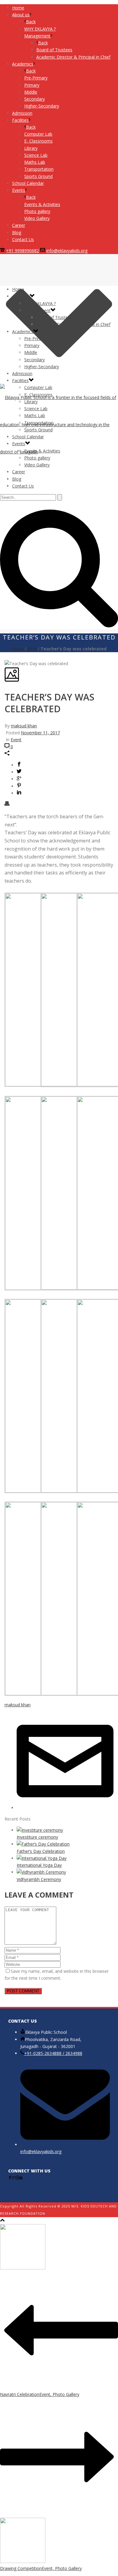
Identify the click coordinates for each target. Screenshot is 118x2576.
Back (31, 22)
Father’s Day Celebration (41, 1851)
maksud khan (24, 726)
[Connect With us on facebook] (10, 2178)
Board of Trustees (54, 317)
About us (21, 296)
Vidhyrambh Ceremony (39, 1879)
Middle (31, 352)
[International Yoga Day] (42, 1858)
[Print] (7, 804)
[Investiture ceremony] (40, 1830)
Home (18, 289)
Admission (22, 374)
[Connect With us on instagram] (17, 2178)
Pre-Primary (36, 338)
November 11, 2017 (40, 733)
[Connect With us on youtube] (21, 2178)
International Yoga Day (39, 1865)
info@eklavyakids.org (67, 251)
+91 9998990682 (23, 251)
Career (19, 472)
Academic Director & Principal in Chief (73, 324)
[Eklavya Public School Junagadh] (59, 425)
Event (16, 740)
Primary (32, 345)
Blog (17, 479)
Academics (23, 332)
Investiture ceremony (37, 1837)
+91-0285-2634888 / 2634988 (53, 2053)
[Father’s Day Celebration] (43, 1844)
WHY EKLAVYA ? (40, 303)
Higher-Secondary (42, 367)
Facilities (20, 380)
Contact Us (23, 486)
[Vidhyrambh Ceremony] (41, 1872)
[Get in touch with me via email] (65, 1808)
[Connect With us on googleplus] (14, 2178)
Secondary (34, 360)
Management (37, 310)
